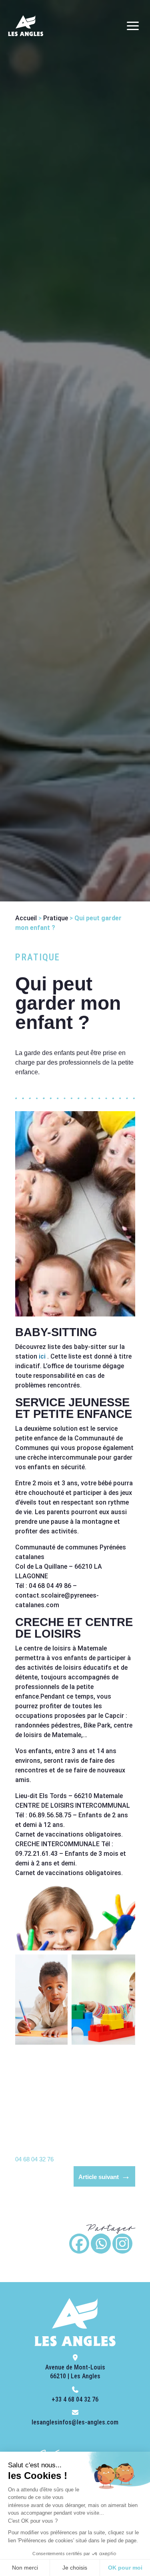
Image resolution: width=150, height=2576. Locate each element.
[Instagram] (122, 2244)
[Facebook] (79, 2244)
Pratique (56, 918)
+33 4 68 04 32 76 (75, 2399)
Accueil (26, 918)
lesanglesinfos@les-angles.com (75, 2422)
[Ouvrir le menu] (133, 26)
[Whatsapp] (101, 2244)
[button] (75, 1917)
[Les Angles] (26, 26)
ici (42, 1356)
